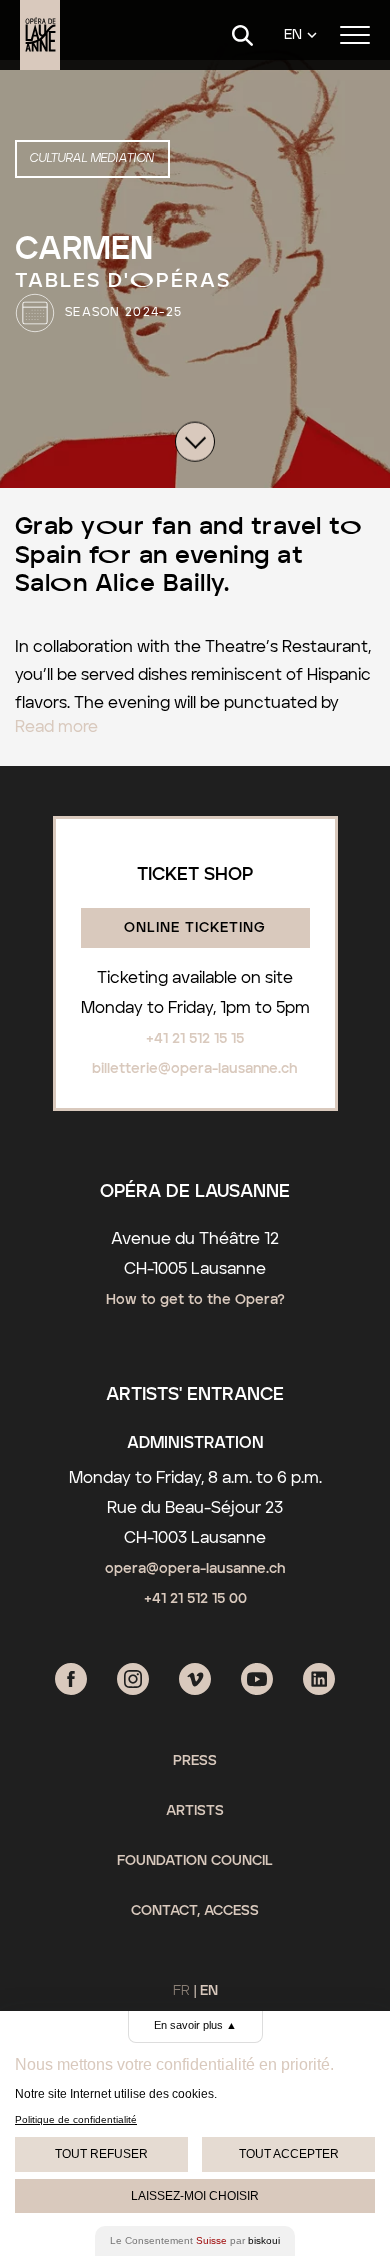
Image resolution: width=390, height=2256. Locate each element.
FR (181, 1991)
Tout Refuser (101, 2154)
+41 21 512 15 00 (195, 1599)
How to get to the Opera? (195, 1300)
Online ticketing (195, 928)
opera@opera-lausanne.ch (195, 1569)
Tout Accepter (289, 2154)
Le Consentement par (195, 2240)
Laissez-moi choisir (195, 2196)
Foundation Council (195, 1861)
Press (195, 1761)
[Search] (242, 35)
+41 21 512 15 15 (195, 1039)
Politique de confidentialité (76, 2119)
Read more (56, 727)
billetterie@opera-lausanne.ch (195, 1069)
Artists (195, 1811)
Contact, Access (195, 1911)
